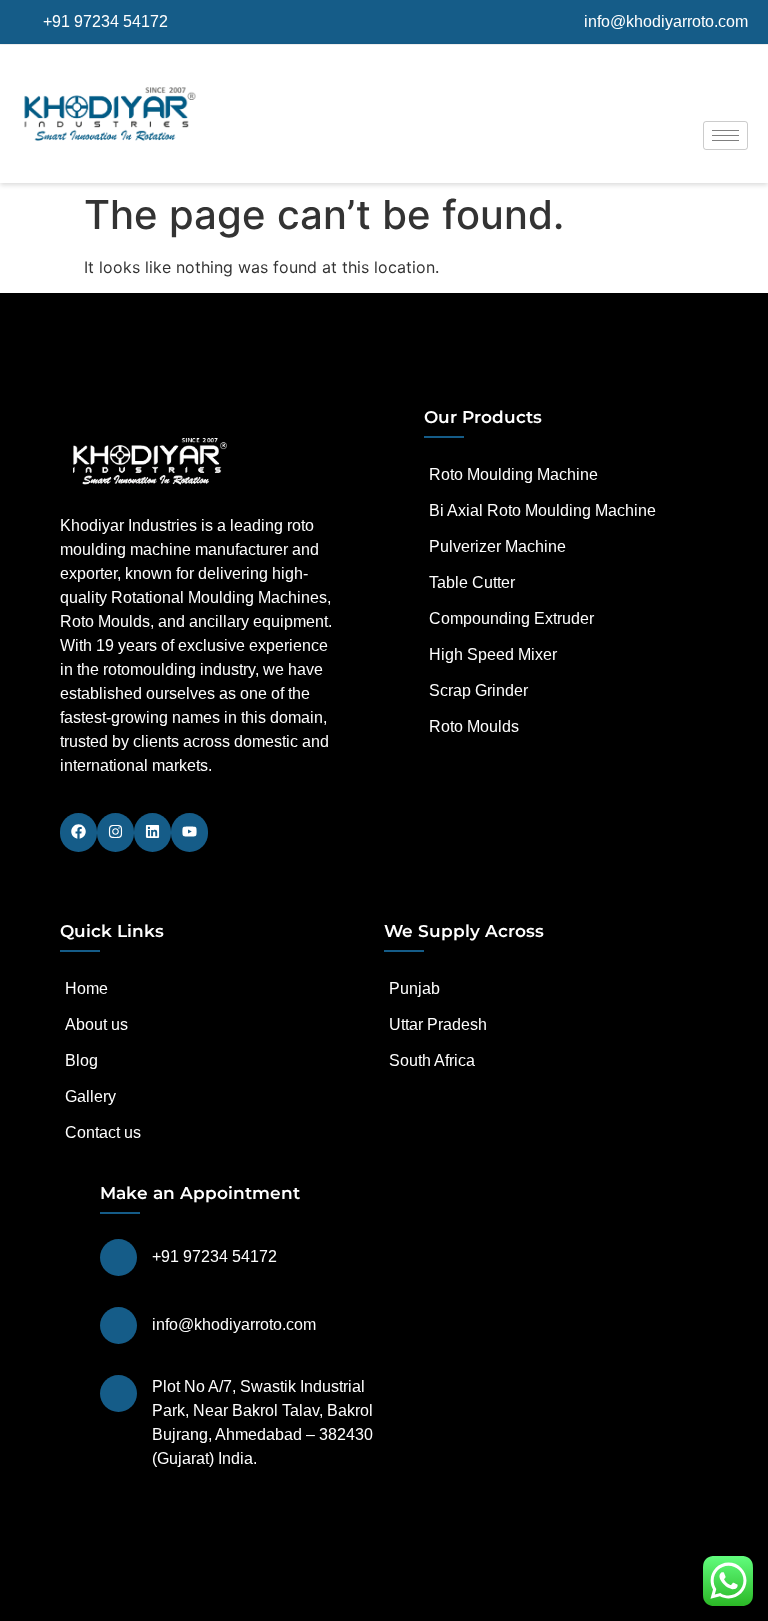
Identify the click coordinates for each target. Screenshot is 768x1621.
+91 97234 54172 (214, 1256)
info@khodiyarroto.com (234, 1324)
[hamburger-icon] (725, 135)
